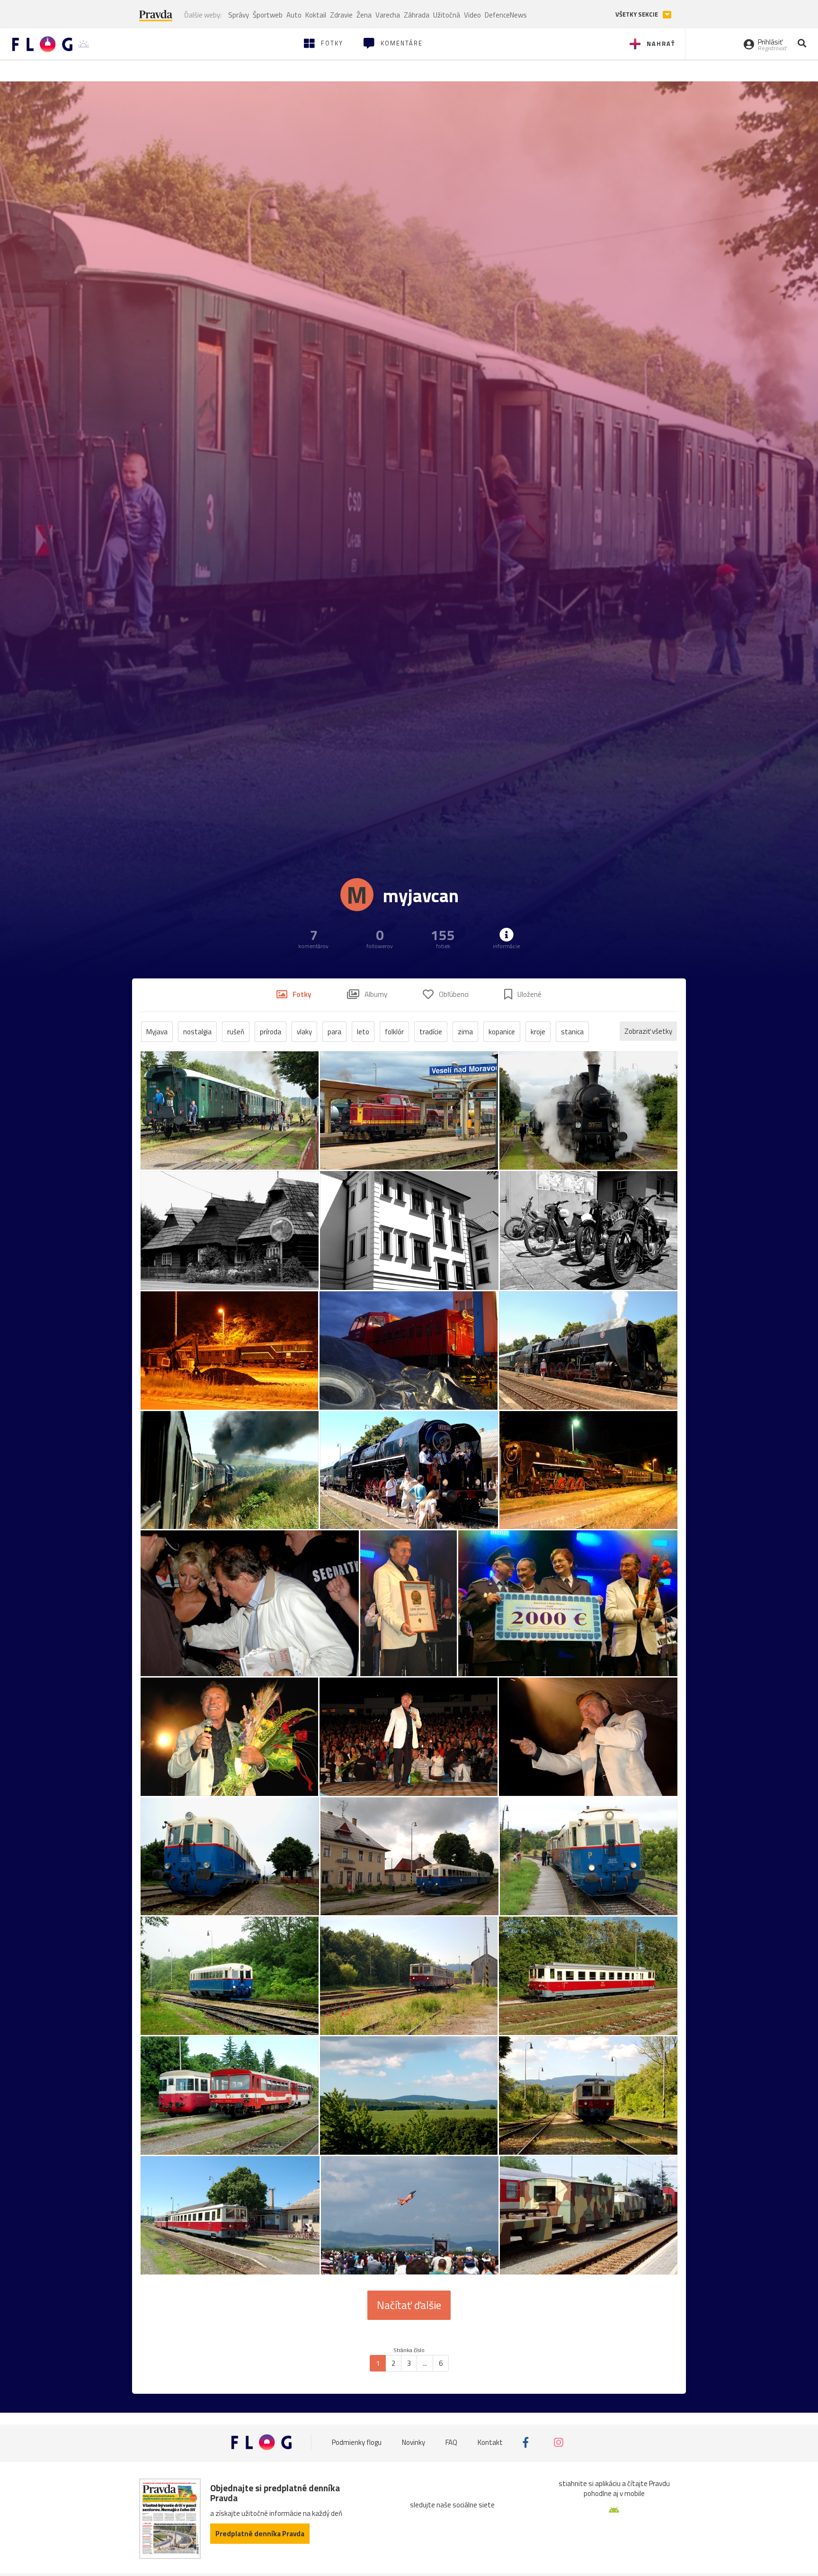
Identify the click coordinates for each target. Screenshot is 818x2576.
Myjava (157, 1032)
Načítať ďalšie (409, 2305)
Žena (364, 15)
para (334, 1032)
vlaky (304, 1032)
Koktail (316, 15)
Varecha (388, 15)
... (425, 2363)
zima (465, 1032)
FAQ (451, 2442)
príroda (271, 1032)
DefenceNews (506, 15)
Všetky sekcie (637, 14)
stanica (572, 1032)
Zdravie (341, 15)
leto (363, 1032)
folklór (394, 1032)
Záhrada (417, 15)
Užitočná (447, 15)
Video (472, 15)
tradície (431, 1032)
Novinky (413, 2442)
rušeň (236, 1032)
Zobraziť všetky (648, 1031)
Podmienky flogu (357, 2442)
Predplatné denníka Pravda (260, 2534)
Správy (239, 15)
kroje (538, 1032)
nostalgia (197, 1032)
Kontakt (490, 2442)
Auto (294, 15)
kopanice (502, 1032)
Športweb (268, 15)
